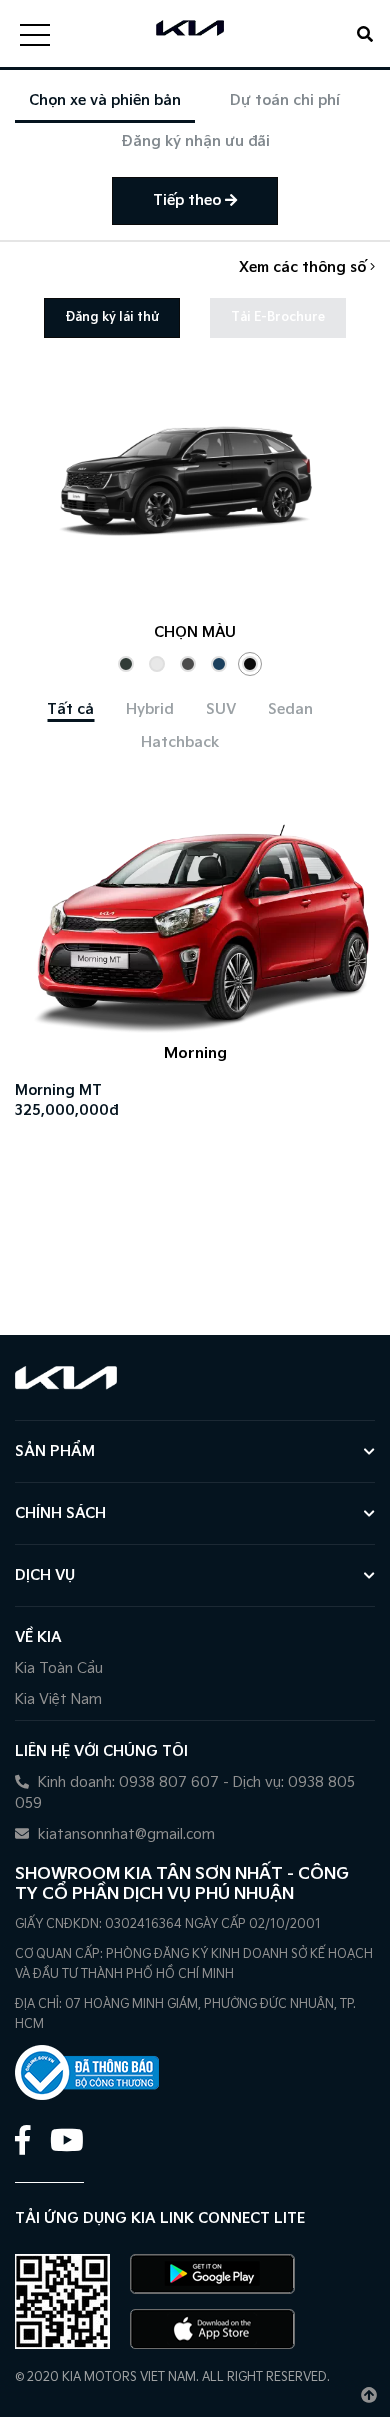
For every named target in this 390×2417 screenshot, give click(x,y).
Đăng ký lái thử (112, 317)
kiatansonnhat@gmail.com (124, 1834)
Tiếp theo (189, 200)
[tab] (70, 709)
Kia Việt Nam (58, 1699)
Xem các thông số (304, 267)
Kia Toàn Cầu (59, 1668)
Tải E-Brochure (278, 317)
